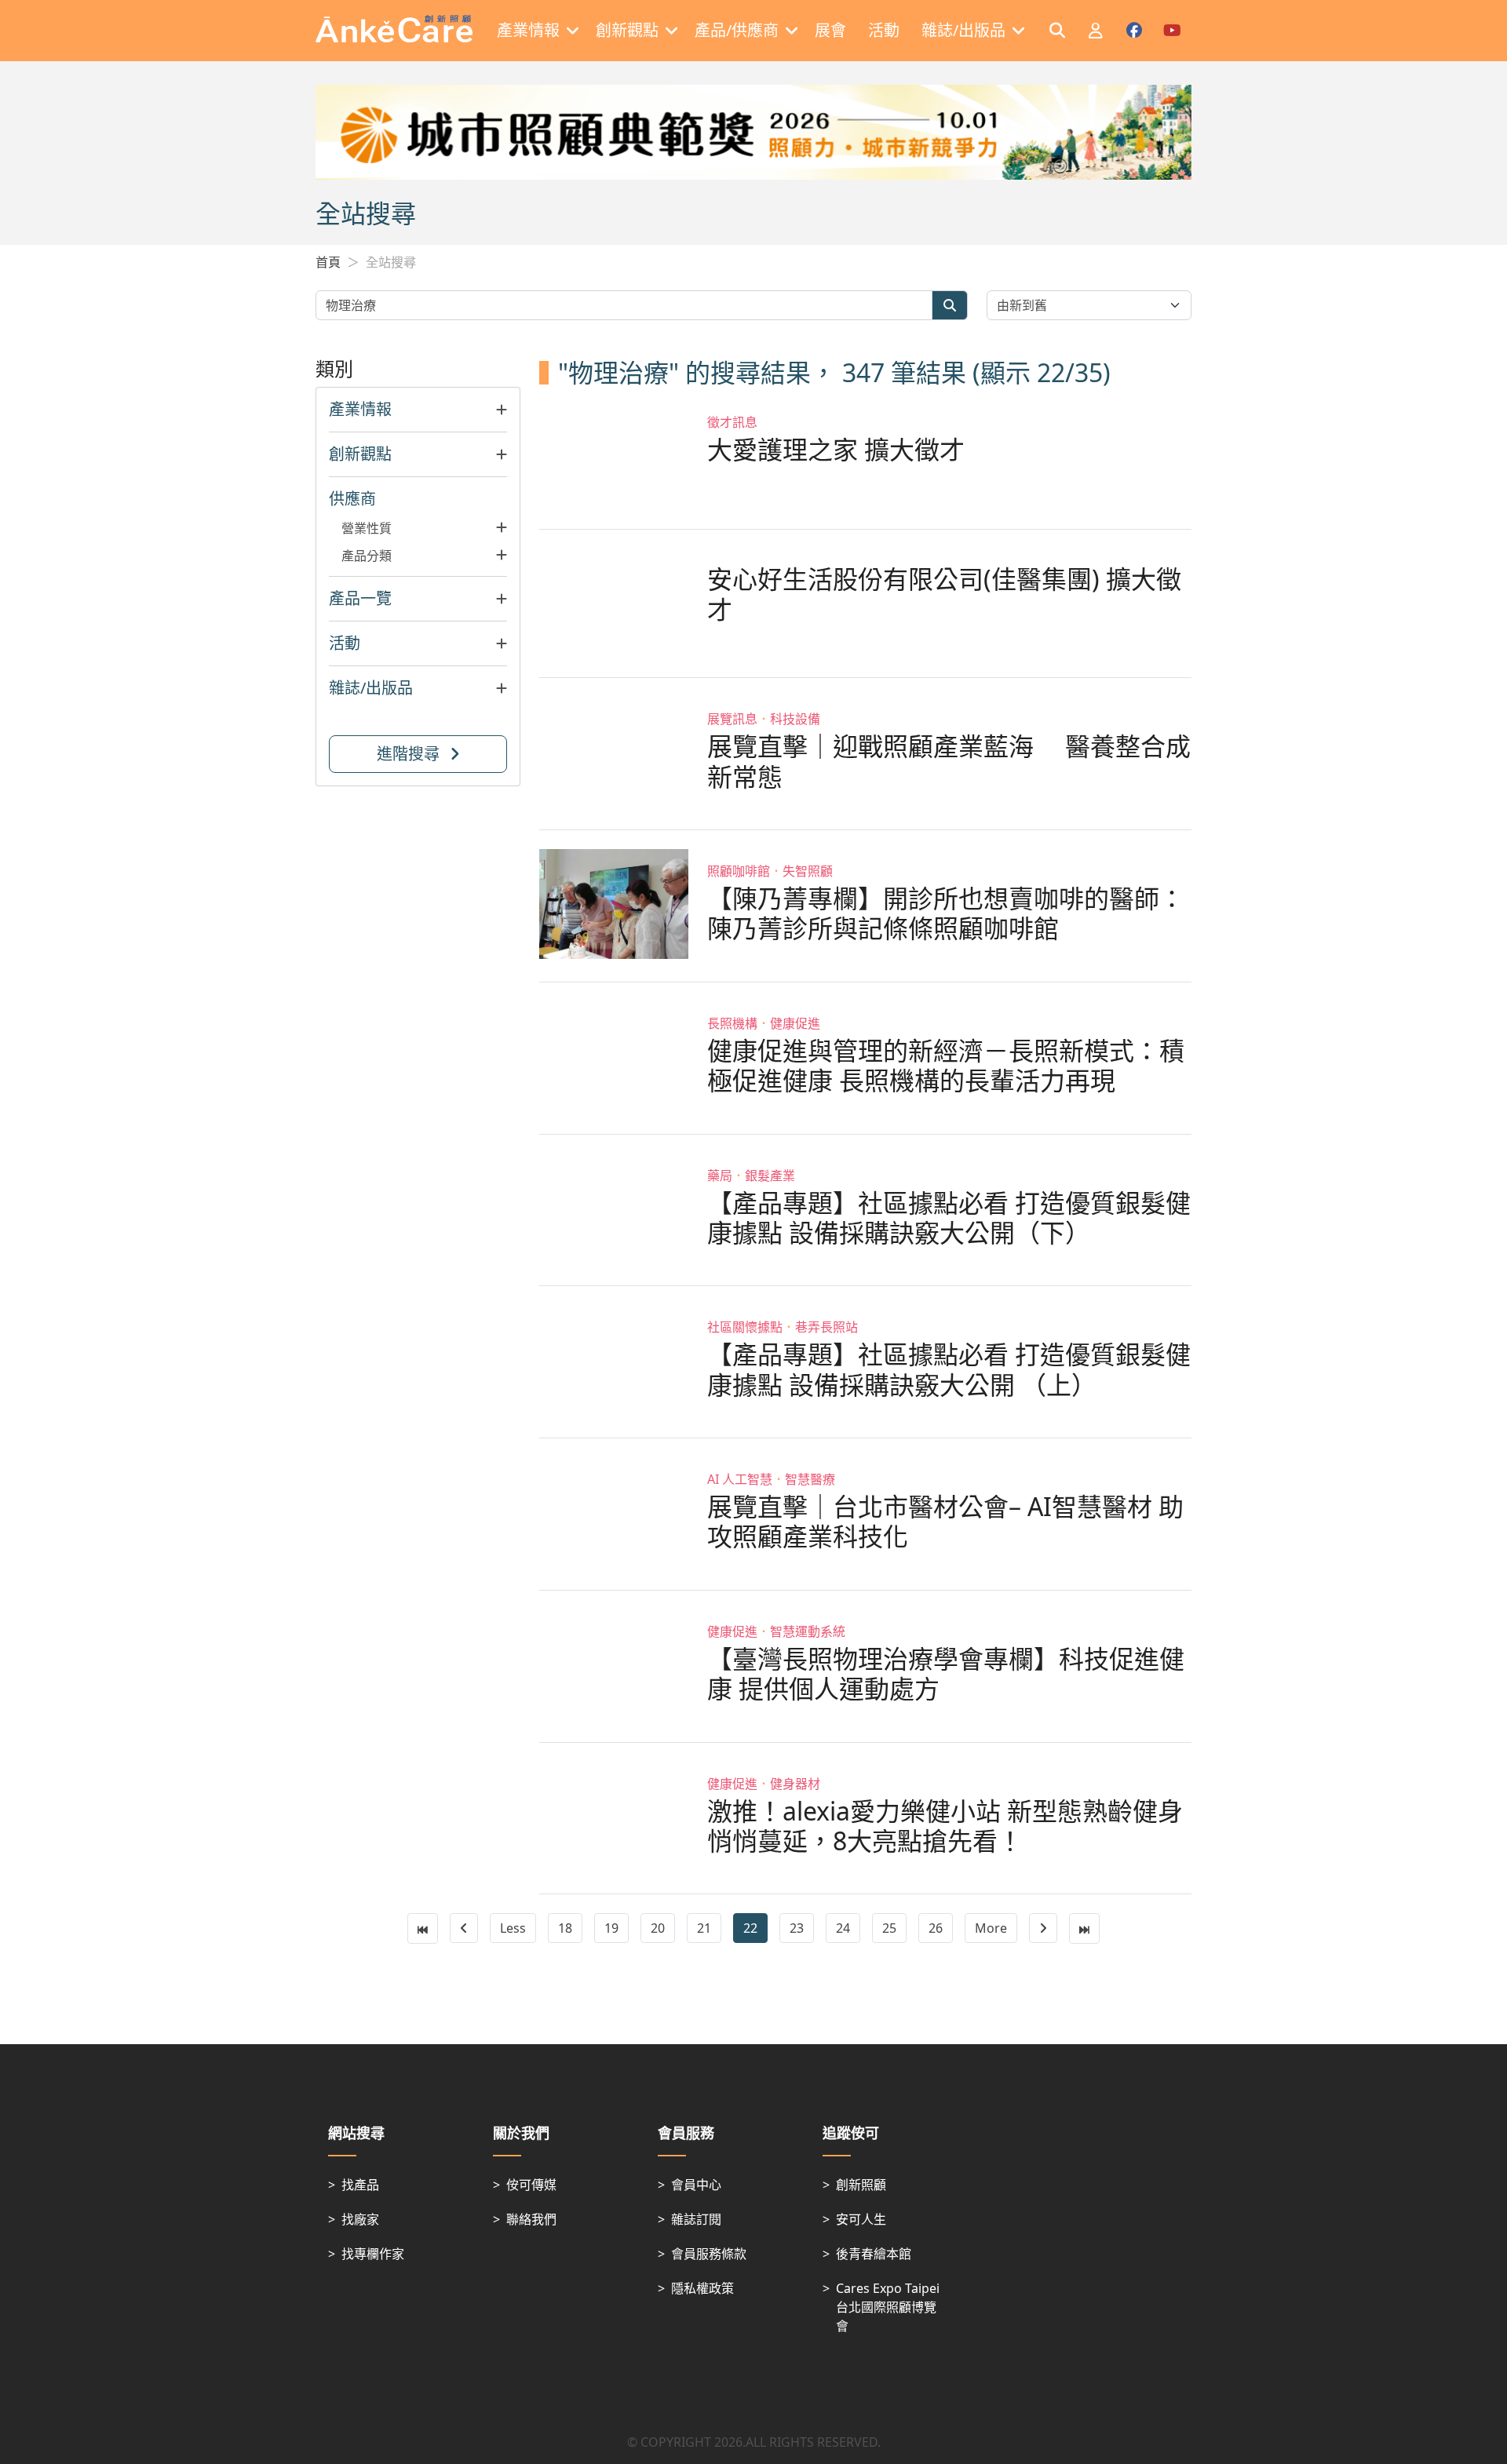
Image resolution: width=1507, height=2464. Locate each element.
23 (797, 1928)
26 (936, 1928)
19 (611, 1928)
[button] (418, 410)
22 (750, 1928)
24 (843, 1928)
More (991, 1928)
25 (889, 1928)
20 (658, 1928)
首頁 (328, 262)
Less (513, 1928)
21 (704, 1928)
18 (565, 1928)
